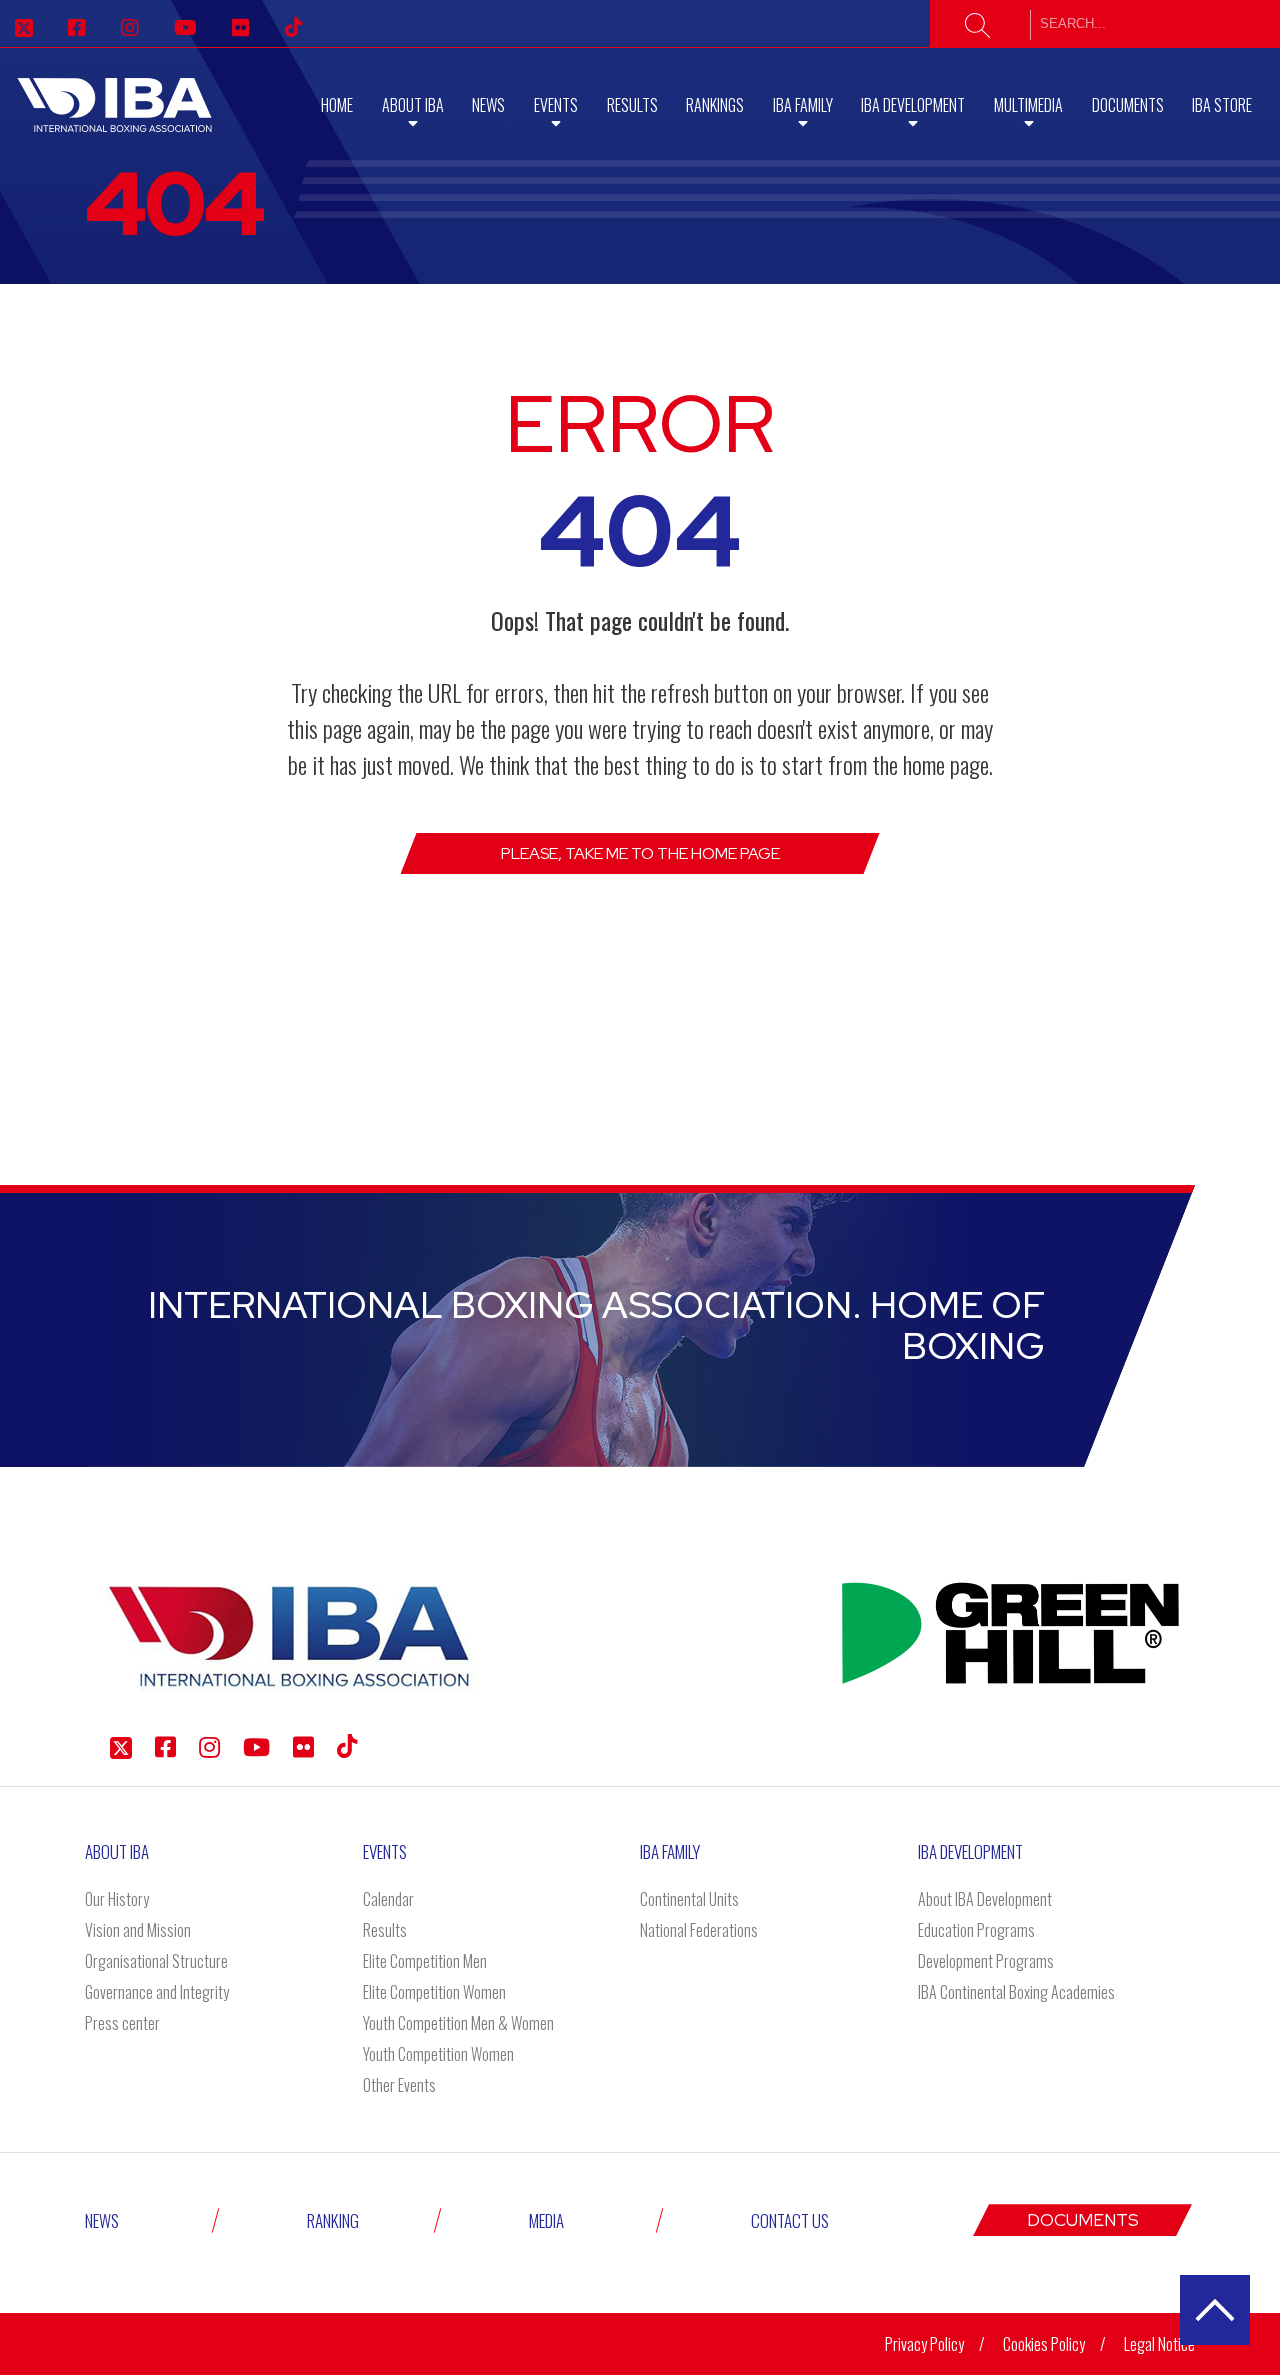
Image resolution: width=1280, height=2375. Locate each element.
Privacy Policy (924, 2344)
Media (546, 2220)
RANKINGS (715, 105)
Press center (122, 2023)
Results (632, 105)
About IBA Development (985, 1899)
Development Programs (986, 1961)
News (488, 105)
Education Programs (976, 1930)
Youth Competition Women (438, 2054)
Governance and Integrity (157, 1992)
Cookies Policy (1044, 2344)
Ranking (333, 2220)
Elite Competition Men (425, 1961)
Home (337, 105)
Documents (1128, 105)
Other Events (399, 2085)
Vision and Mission (138, 1930)
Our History (117, 1899)
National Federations (699, 1930)
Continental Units (689, 1899)
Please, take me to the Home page (640, 853)
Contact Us (790, 2220)
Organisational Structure (156, 1961)
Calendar (388, 1899)
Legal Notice (1159, 2344)
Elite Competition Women (434, 1992)
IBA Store (1222, 105)
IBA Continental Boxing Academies (1016, 1992)
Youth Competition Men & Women (458, 2023)
